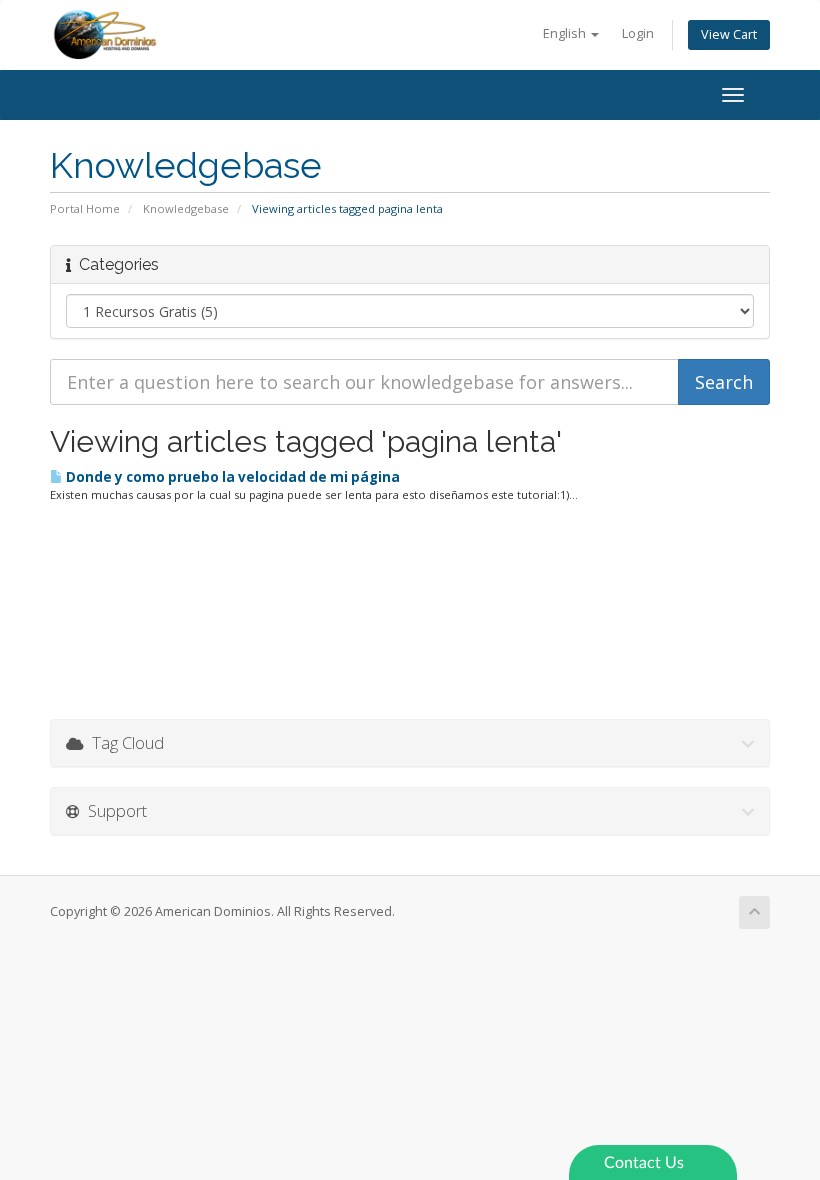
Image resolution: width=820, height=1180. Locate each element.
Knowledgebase (186, 208)
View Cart (729, 34)
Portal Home (85, 208)
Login (638, 33)
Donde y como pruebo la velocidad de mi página (231, 477)
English (566, 33)
